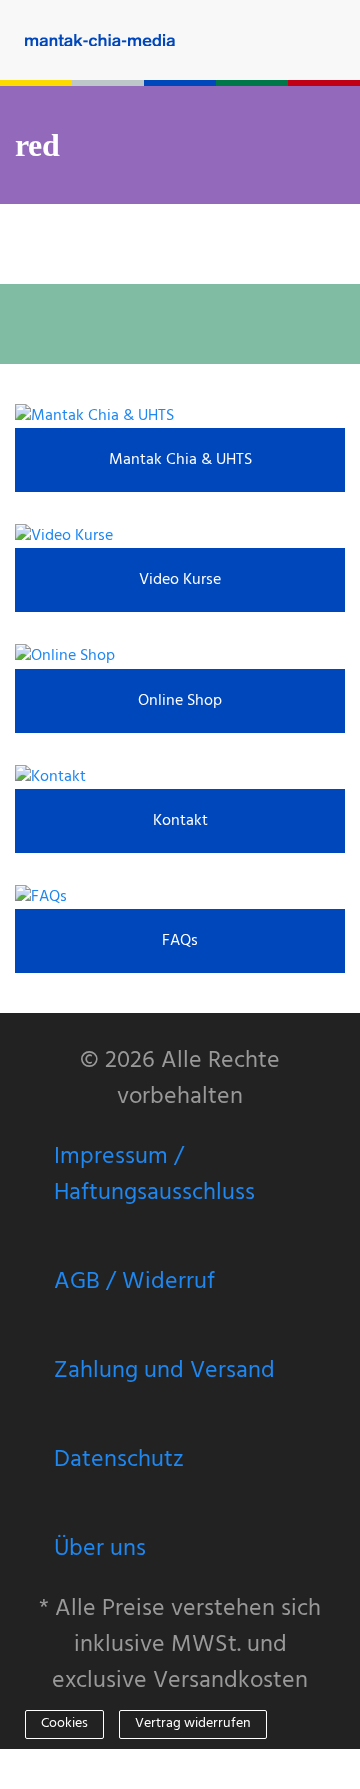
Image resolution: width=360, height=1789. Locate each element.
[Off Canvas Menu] (345, 39)
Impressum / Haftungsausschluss (154, 1175)
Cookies (64, 1723)
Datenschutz (119, 1460)
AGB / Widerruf (134, 1282)
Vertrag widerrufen (193, 1723)
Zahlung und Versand (164, 1371)
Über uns (100, 1549)
